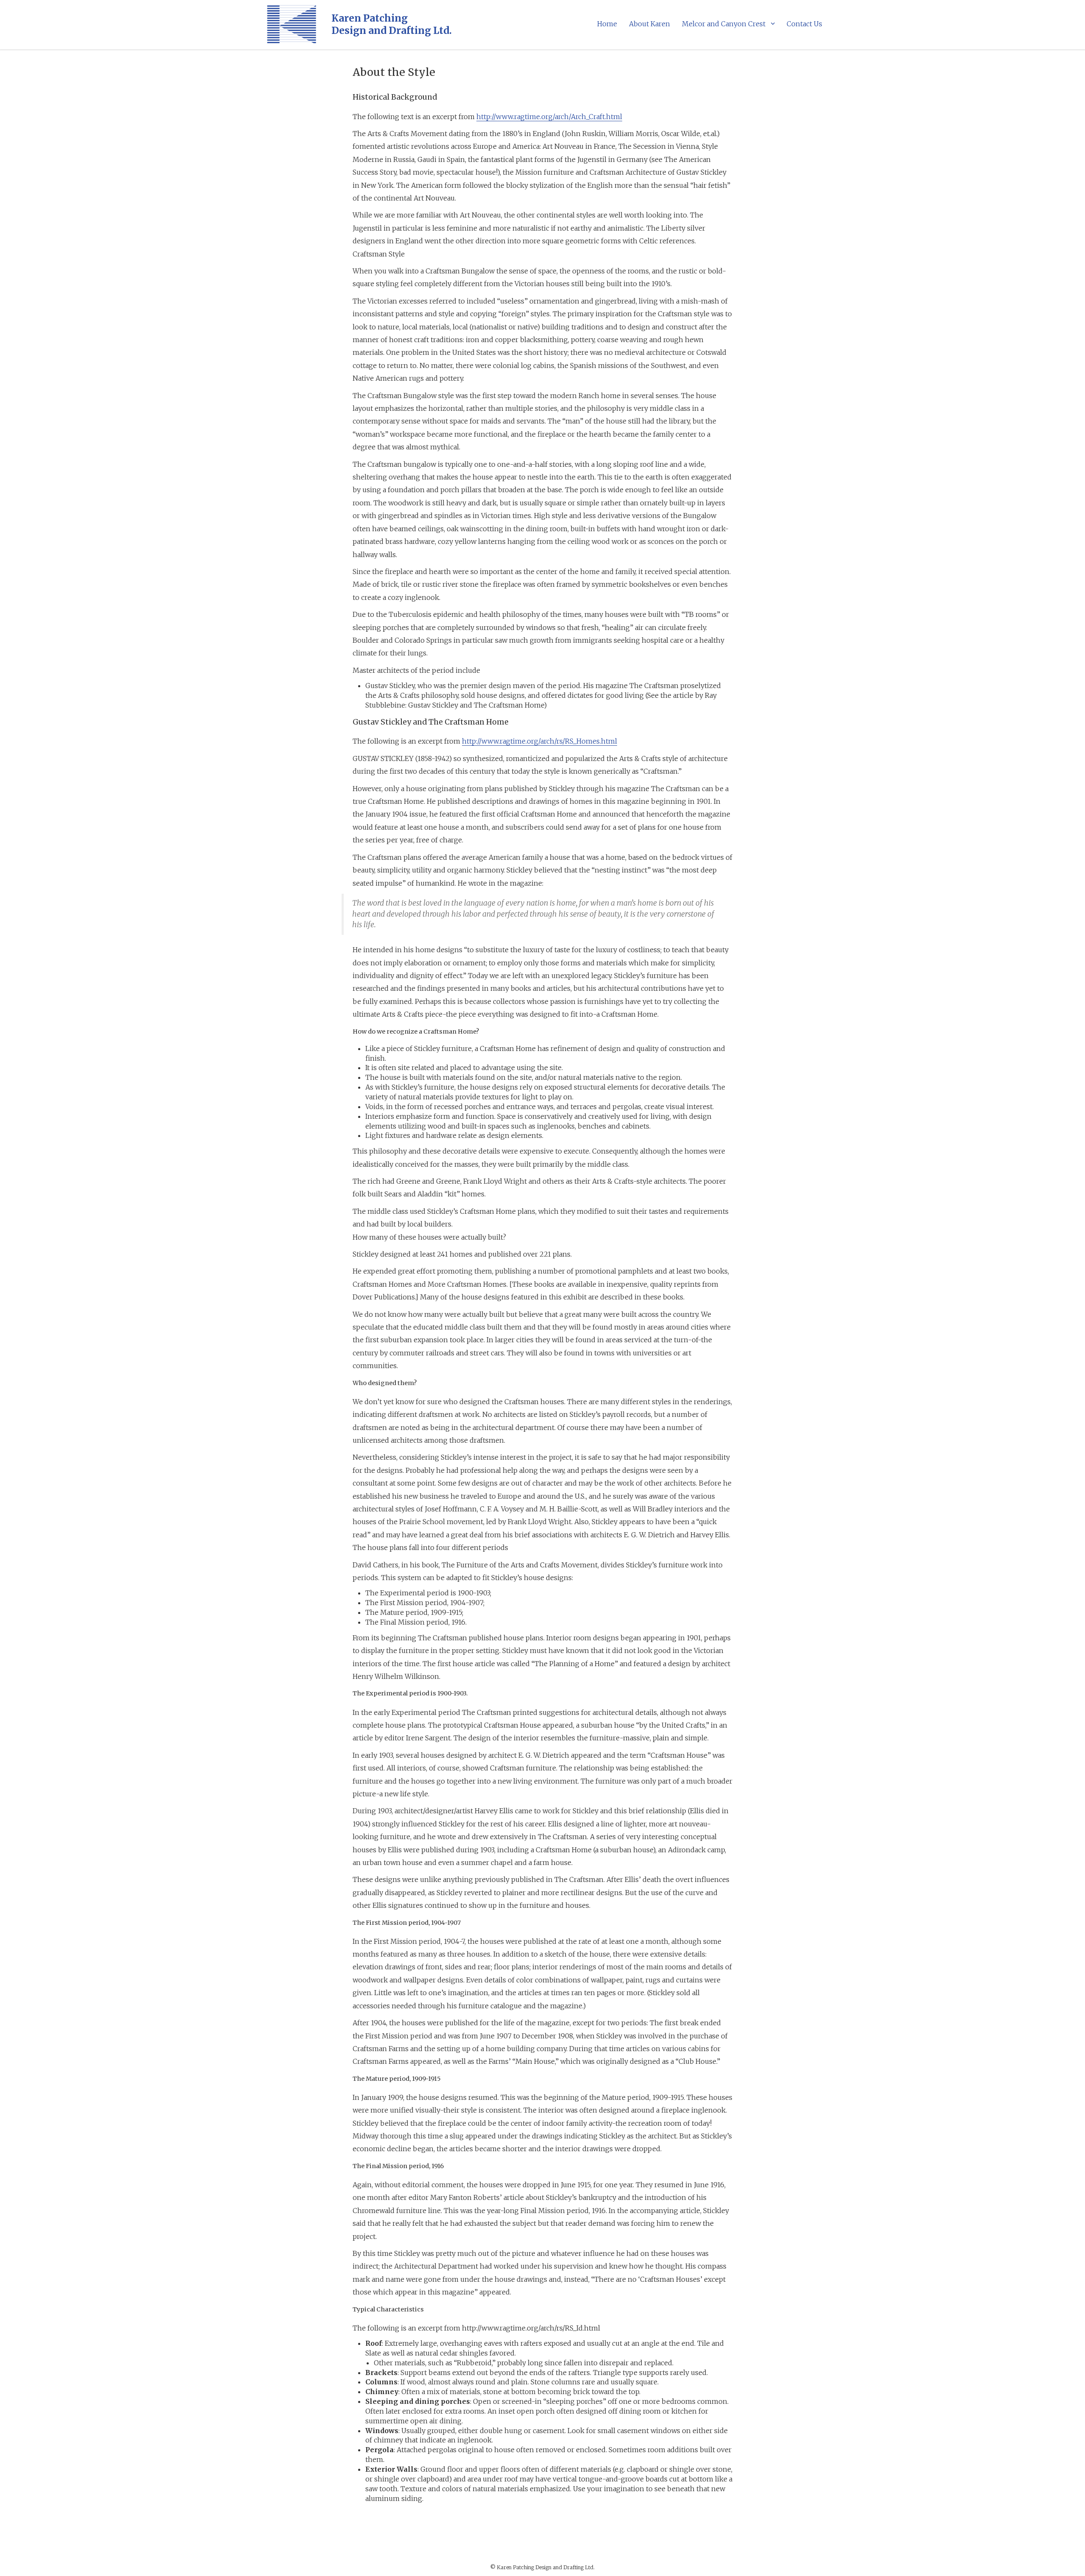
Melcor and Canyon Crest (724, 24)
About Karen (650, 24)
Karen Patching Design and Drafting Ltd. (392, 24)
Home (607, 24)
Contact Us (804, 24)
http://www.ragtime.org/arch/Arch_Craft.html (549, 117)
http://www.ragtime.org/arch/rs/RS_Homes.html (540, 741)
